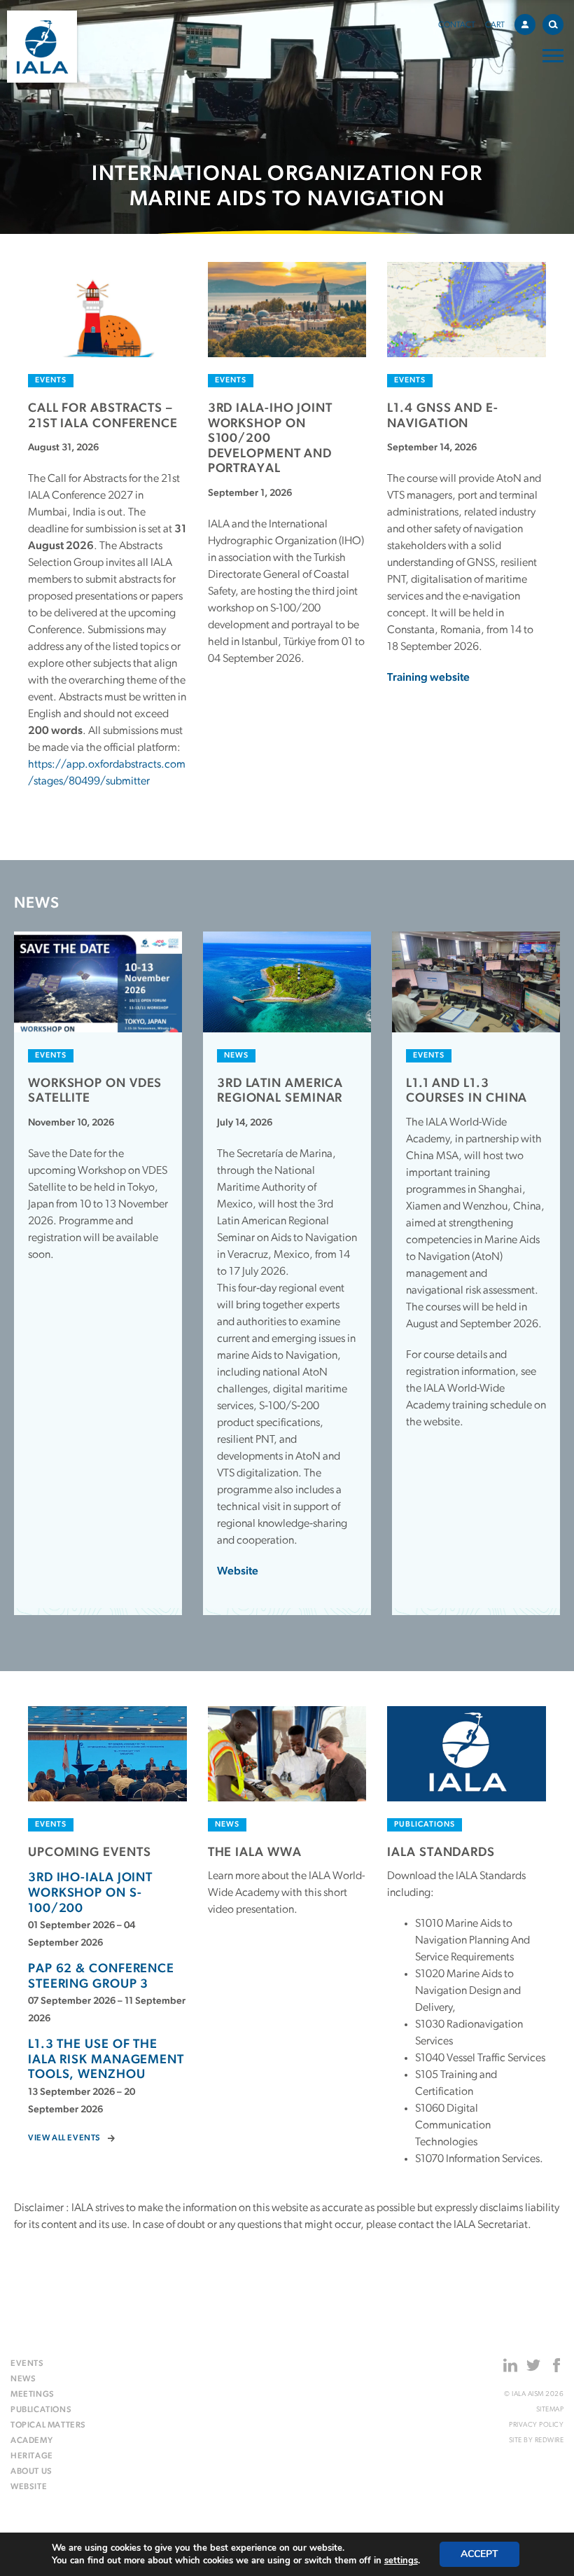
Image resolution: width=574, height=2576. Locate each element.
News (23, 2379)
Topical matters (48, 2425)
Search (553, 25)
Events (27, 2364)
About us (31, 2472)
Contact (457, 25)
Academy (31, 2441)
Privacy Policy (536, 2425)
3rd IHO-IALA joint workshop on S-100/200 (90, 1893)
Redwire (549, 2440)
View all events (64, 2138)
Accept (479, 2554)
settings (401, 2561)
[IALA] (42, 47)
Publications (41, 2410)
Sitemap (550, 2410)
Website (238, 1572)
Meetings (33, 2395)
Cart (495, 25)
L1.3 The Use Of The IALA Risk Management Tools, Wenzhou (106, 2060)
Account (525, 25)
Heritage (32, 2456)
